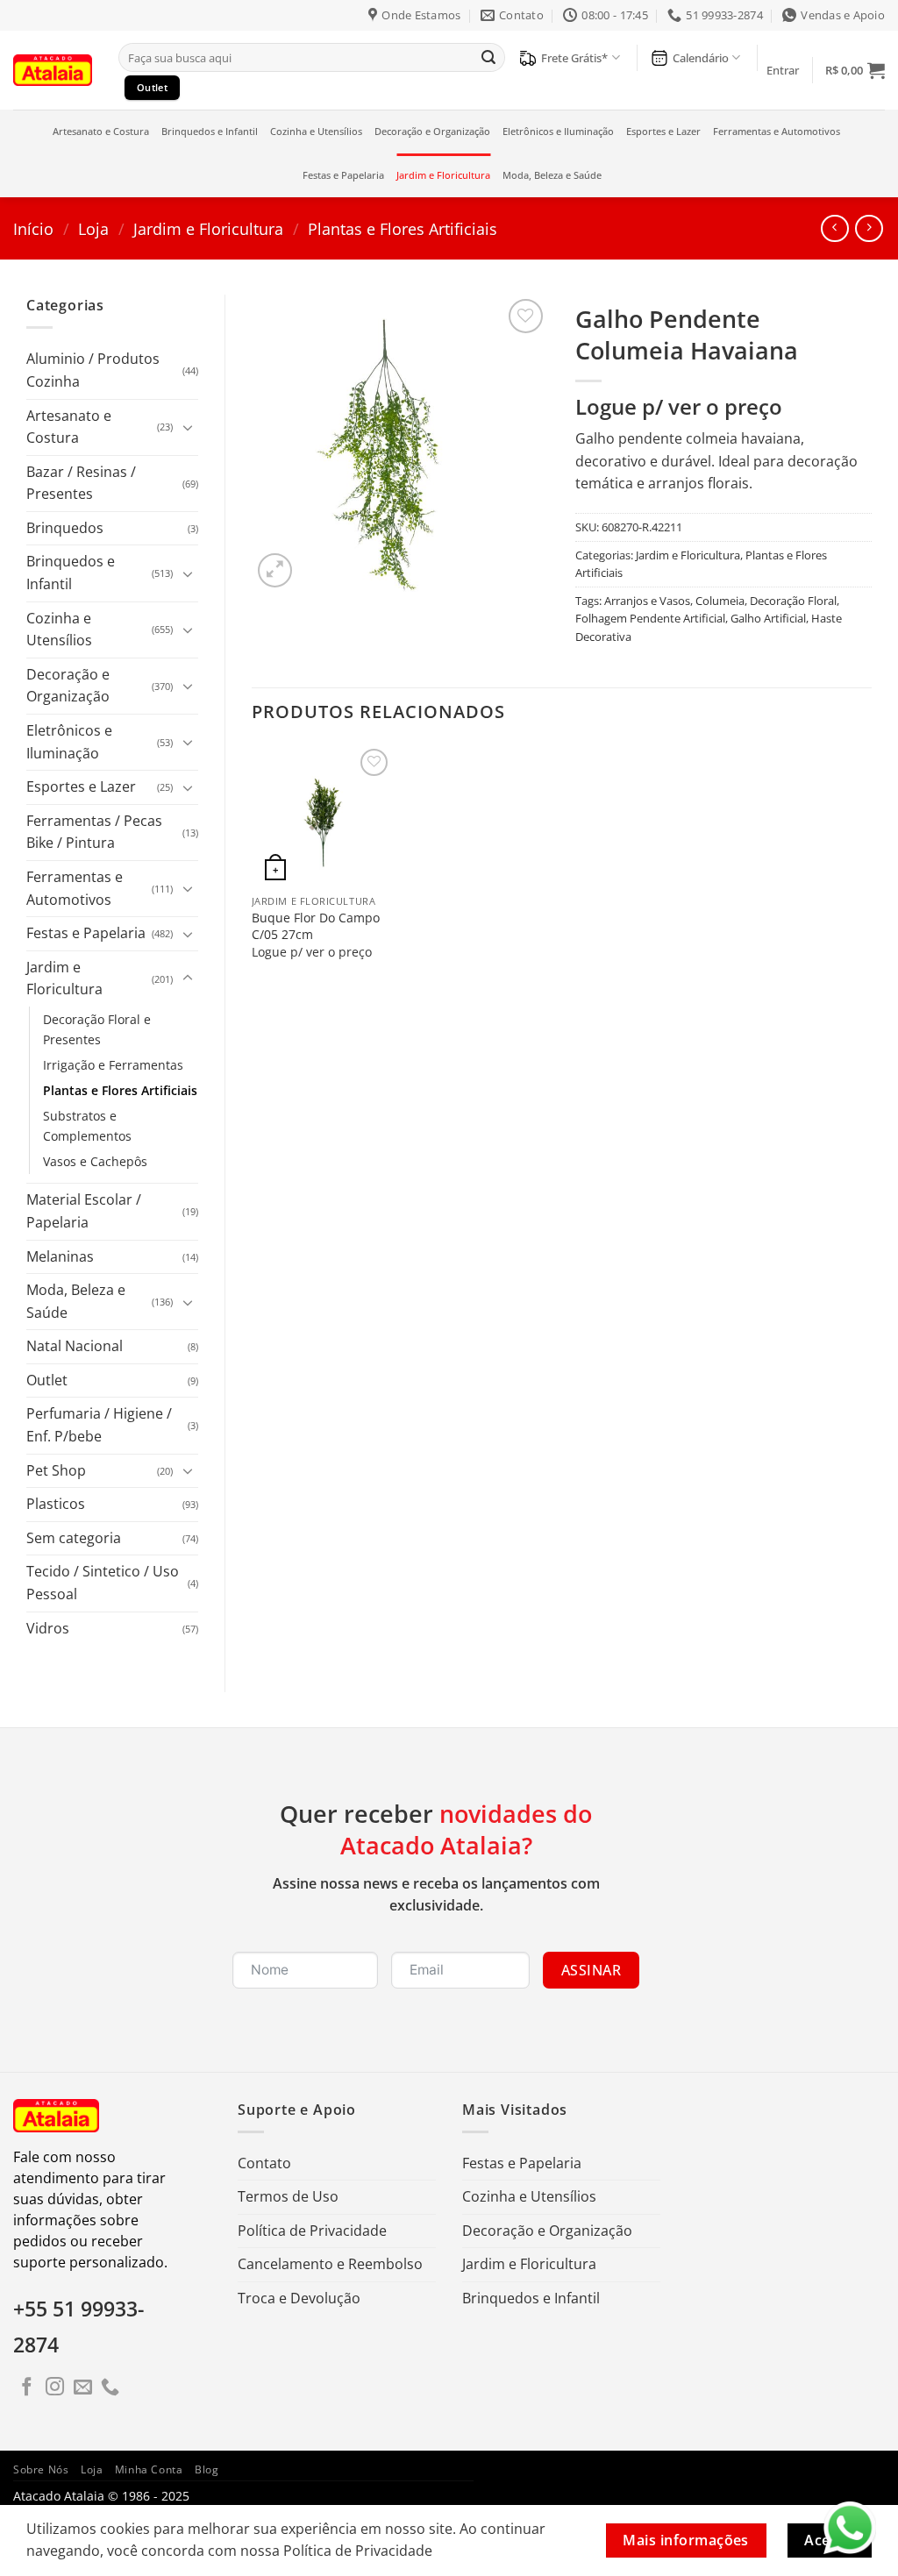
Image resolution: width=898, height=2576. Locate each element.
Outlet (47, 1380)
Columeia (720, 601)
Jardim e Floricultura (443, 175)
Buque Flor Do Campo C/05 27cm (316, 926)
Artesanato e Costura (101, 131)
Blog (207, 2469)
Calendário (701, 58)
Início (33, 228)
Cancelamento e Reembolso (330, 2264)
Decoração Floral (793, 601)
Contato (264, 2163)
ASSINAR (591, 1970)
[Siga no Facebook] (27, 2388)
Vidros (48, 1628)
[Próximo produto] (834, 228)
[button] (783, 70)
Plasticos (56, 1504)
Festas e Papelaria (343, 175)
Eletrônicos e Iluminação (558, 131)
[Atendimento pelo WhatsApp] (850, 2528)
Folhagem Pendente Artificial (650, 618)
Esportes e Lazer (663, 131)
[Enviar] (488, 58)
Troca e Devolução (299, 2298)
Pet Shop (56, 1470)
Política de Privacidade (312, 2231)
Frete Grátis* (574, 58)
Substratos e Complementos (87, 1126)
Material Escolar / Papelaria (84, 1211)
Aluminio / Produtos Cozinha (93, 370)
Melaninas (60, 1256)
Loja (93, 228)
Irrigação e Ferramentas (113, 1065)
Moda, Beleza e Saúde (552, 175)
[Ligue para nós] (110, 2388)
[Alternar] (188, 427)
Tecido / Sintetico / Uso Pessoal (103, 1583)
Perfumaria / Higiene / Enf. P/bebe (99, 1425)
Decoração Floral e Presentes (97, 1029)
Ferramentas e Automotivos (777, 131)
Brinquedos (65, 528)
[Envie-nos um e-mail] (83, 2388)
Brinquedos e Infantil (210, 131)
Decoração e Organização (432, 131)
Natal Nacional (75, 1346)
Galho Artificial (768, 618)
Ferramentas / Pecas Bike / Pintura (94, 832)
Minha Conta (149, 2469)
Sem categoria (74, 1538)
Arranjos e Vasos (647, 601)
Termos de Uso (288, 2196)
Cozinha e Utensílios (316, 131)
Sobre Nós (41, 2469)
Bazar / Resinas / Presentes (81, 483)
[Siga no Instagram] (55, 2388)
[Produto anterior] (869, 228)
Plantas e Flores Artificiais (403, 228)
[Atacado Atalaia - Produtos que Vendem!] (53, 70)
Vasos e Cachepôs (95, 1161)
